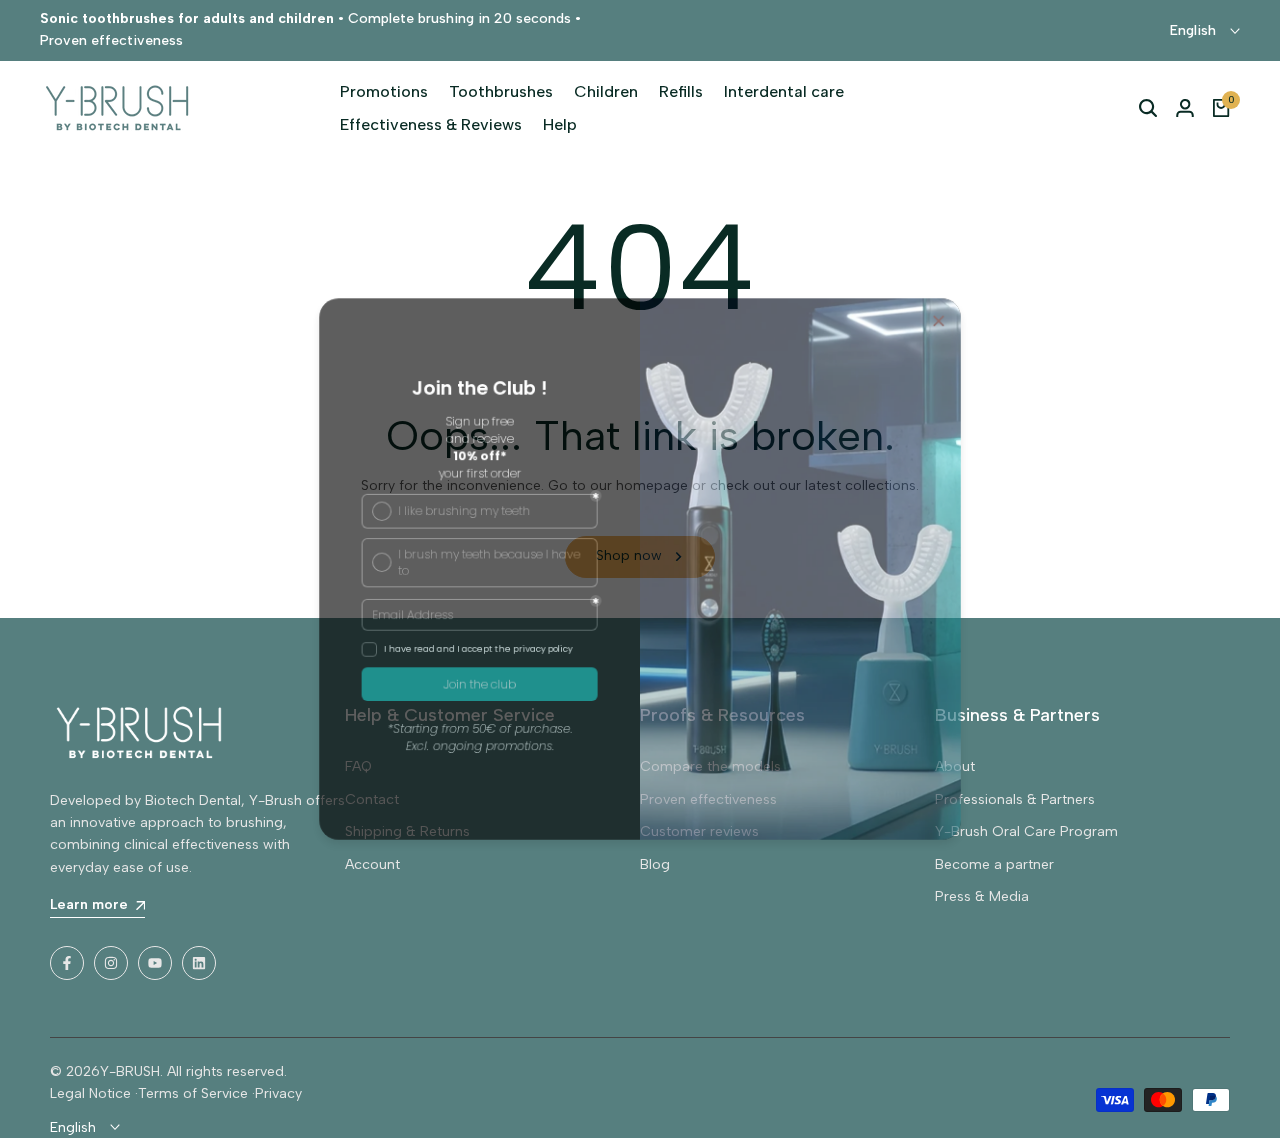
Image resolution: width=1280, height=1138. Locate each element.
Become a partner (994, 864)
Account (372, 864)
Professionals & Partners (1015, 799)
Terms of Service (193, 1093)
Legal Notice (90, 1093)
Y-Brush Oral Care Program (1026, 831)
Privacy (278, 1093)
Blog (655, 864)
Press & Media (982, 896)
